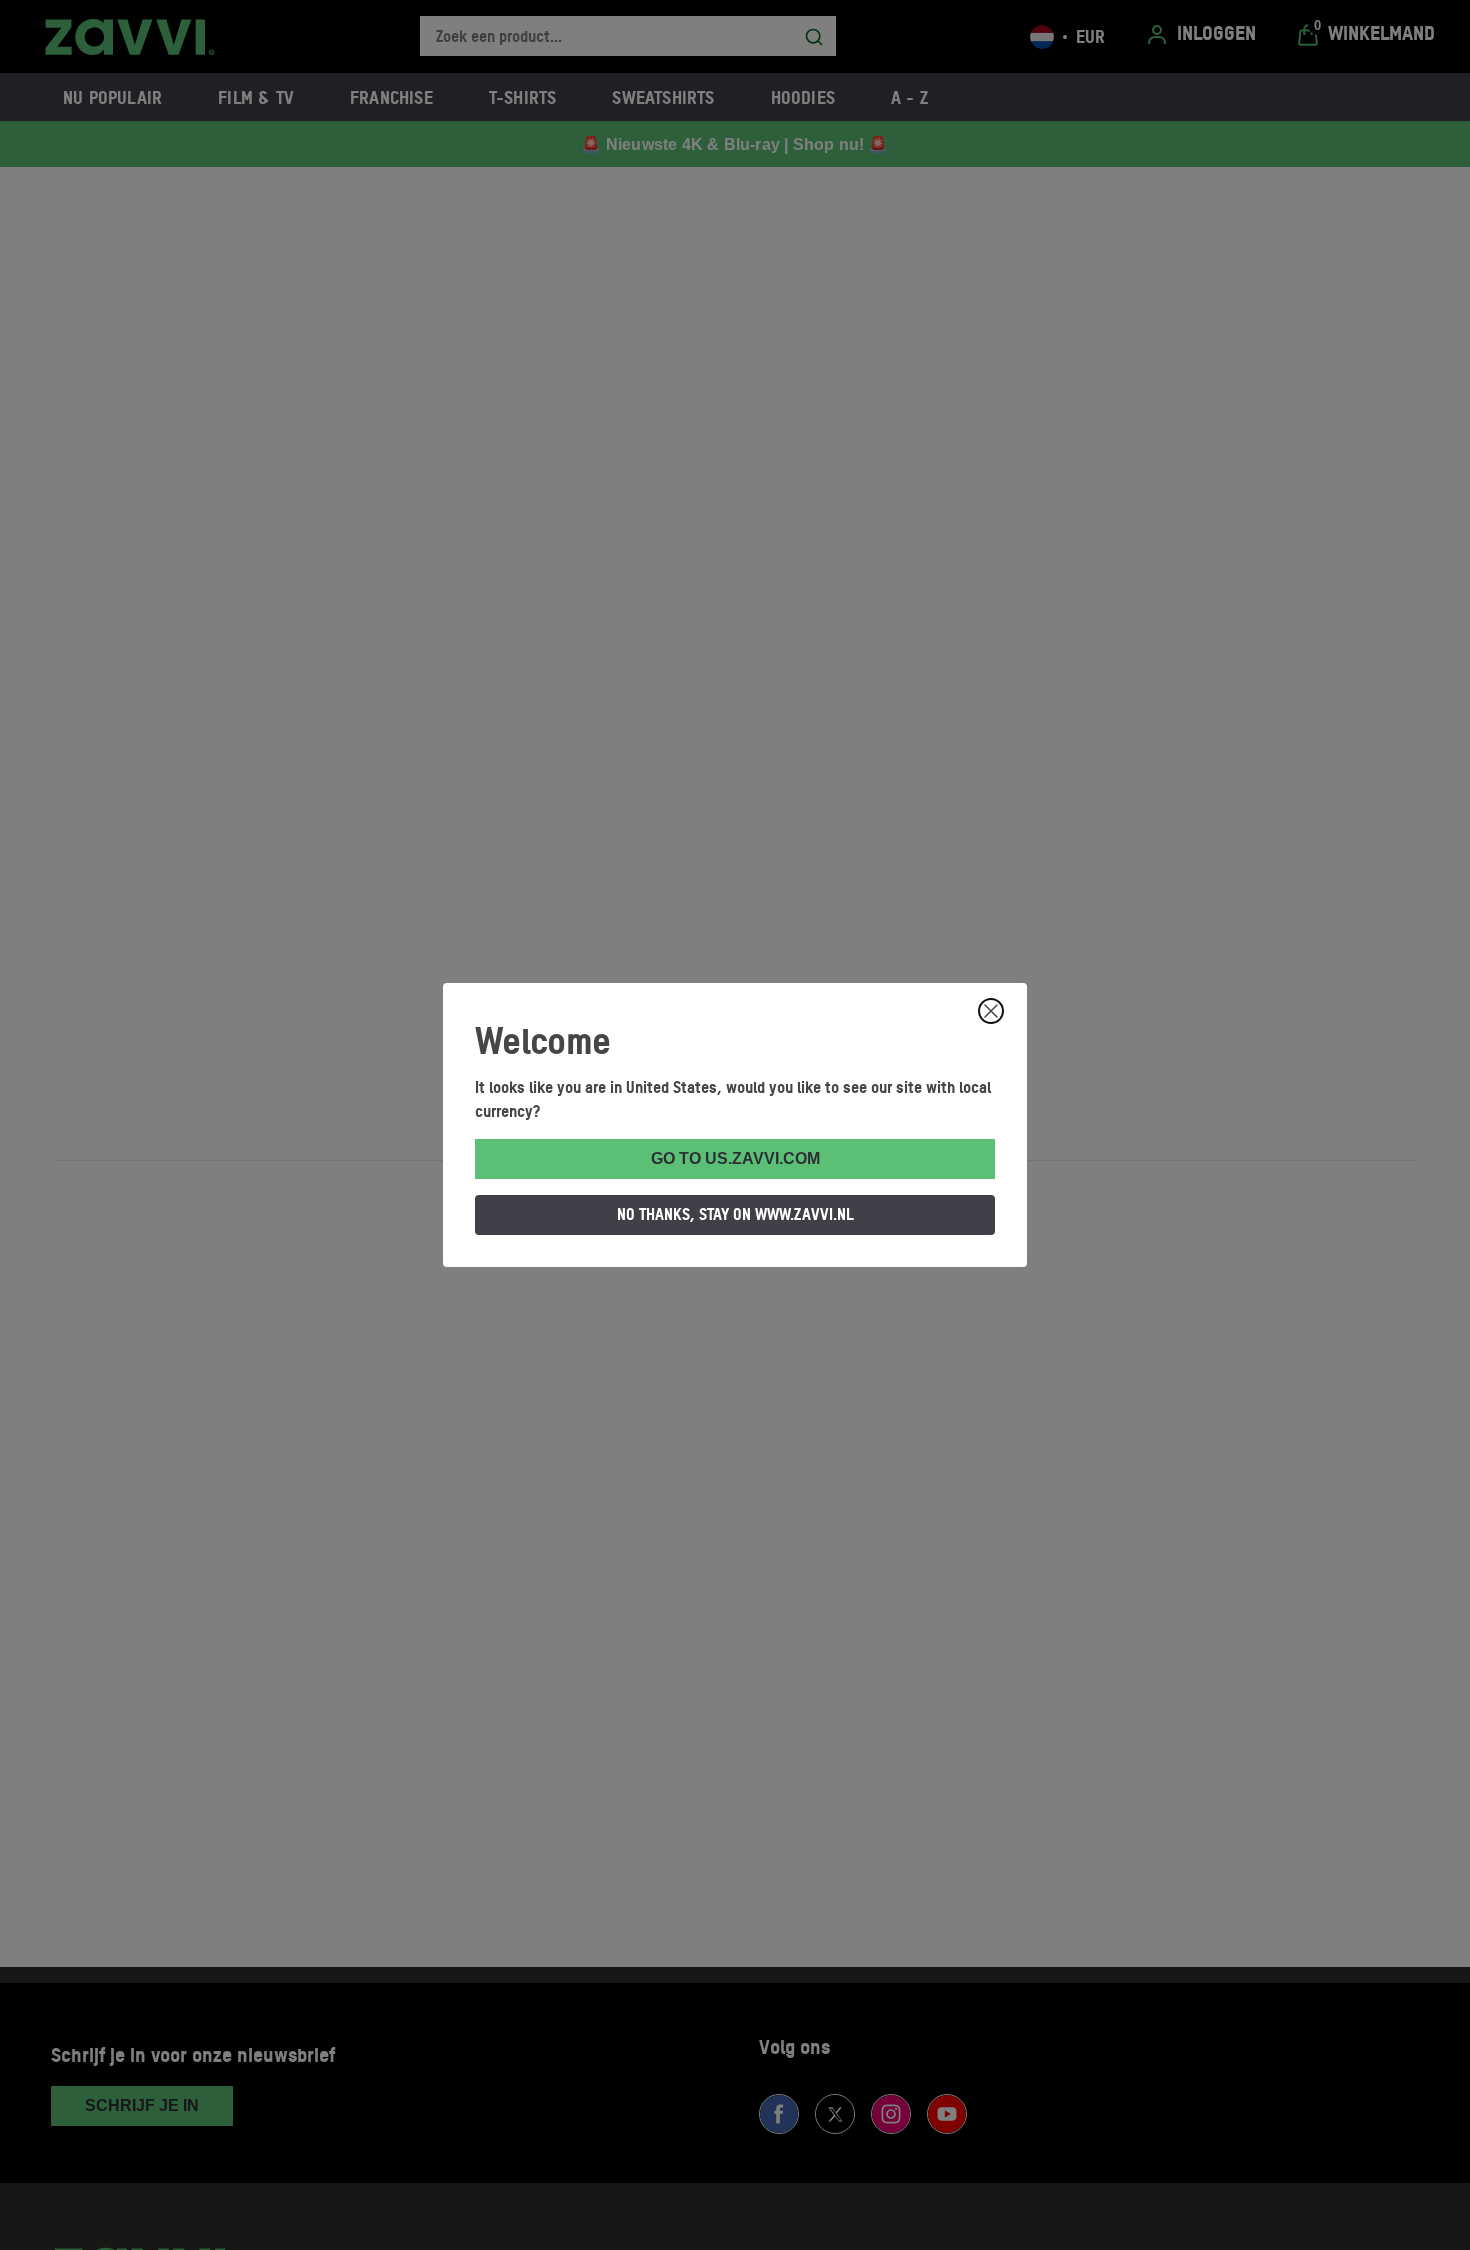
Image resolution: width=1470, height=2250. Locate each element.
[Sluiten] (991, 1011)
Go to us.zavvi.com (735, 1158)
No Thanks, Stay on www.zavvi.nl (735, 1214)
